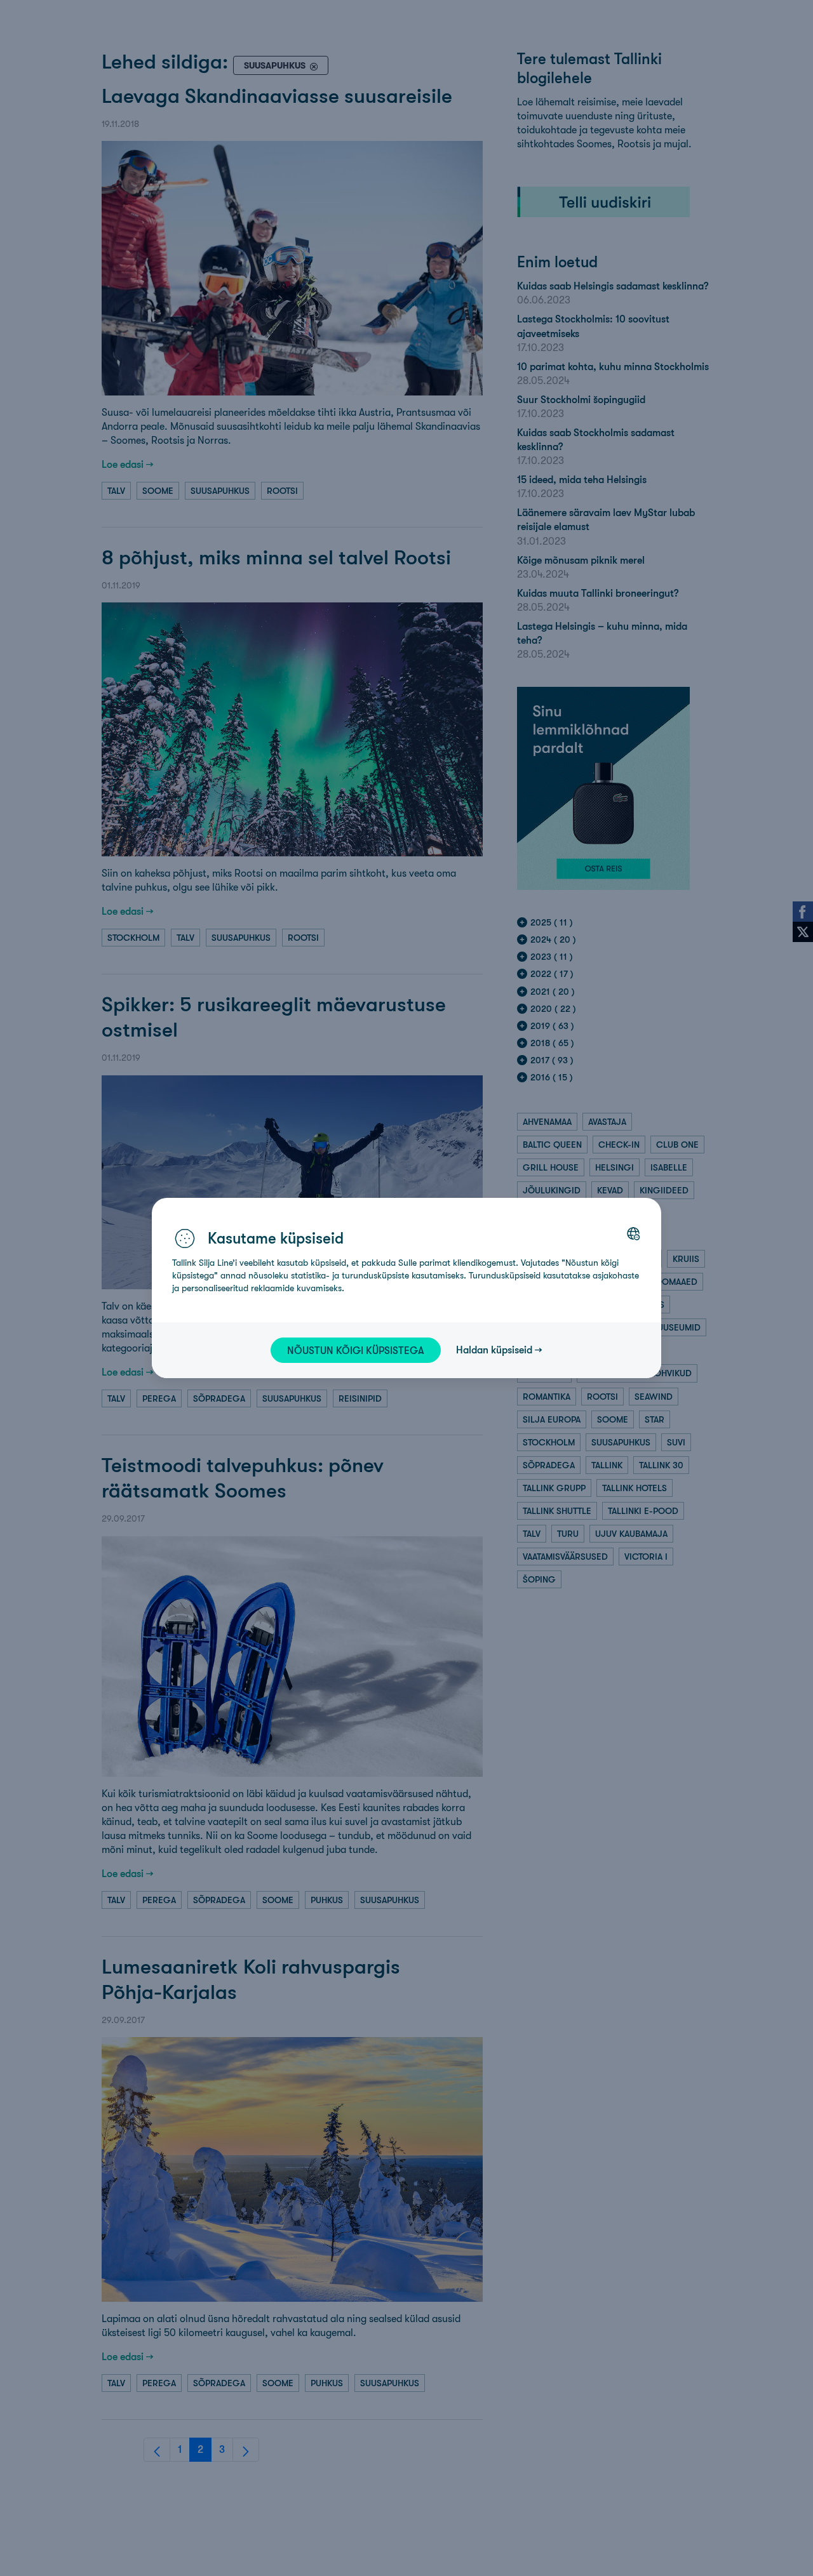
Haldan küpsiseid (494, 1350)
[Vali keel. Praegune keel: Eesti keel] (633, 1233)
